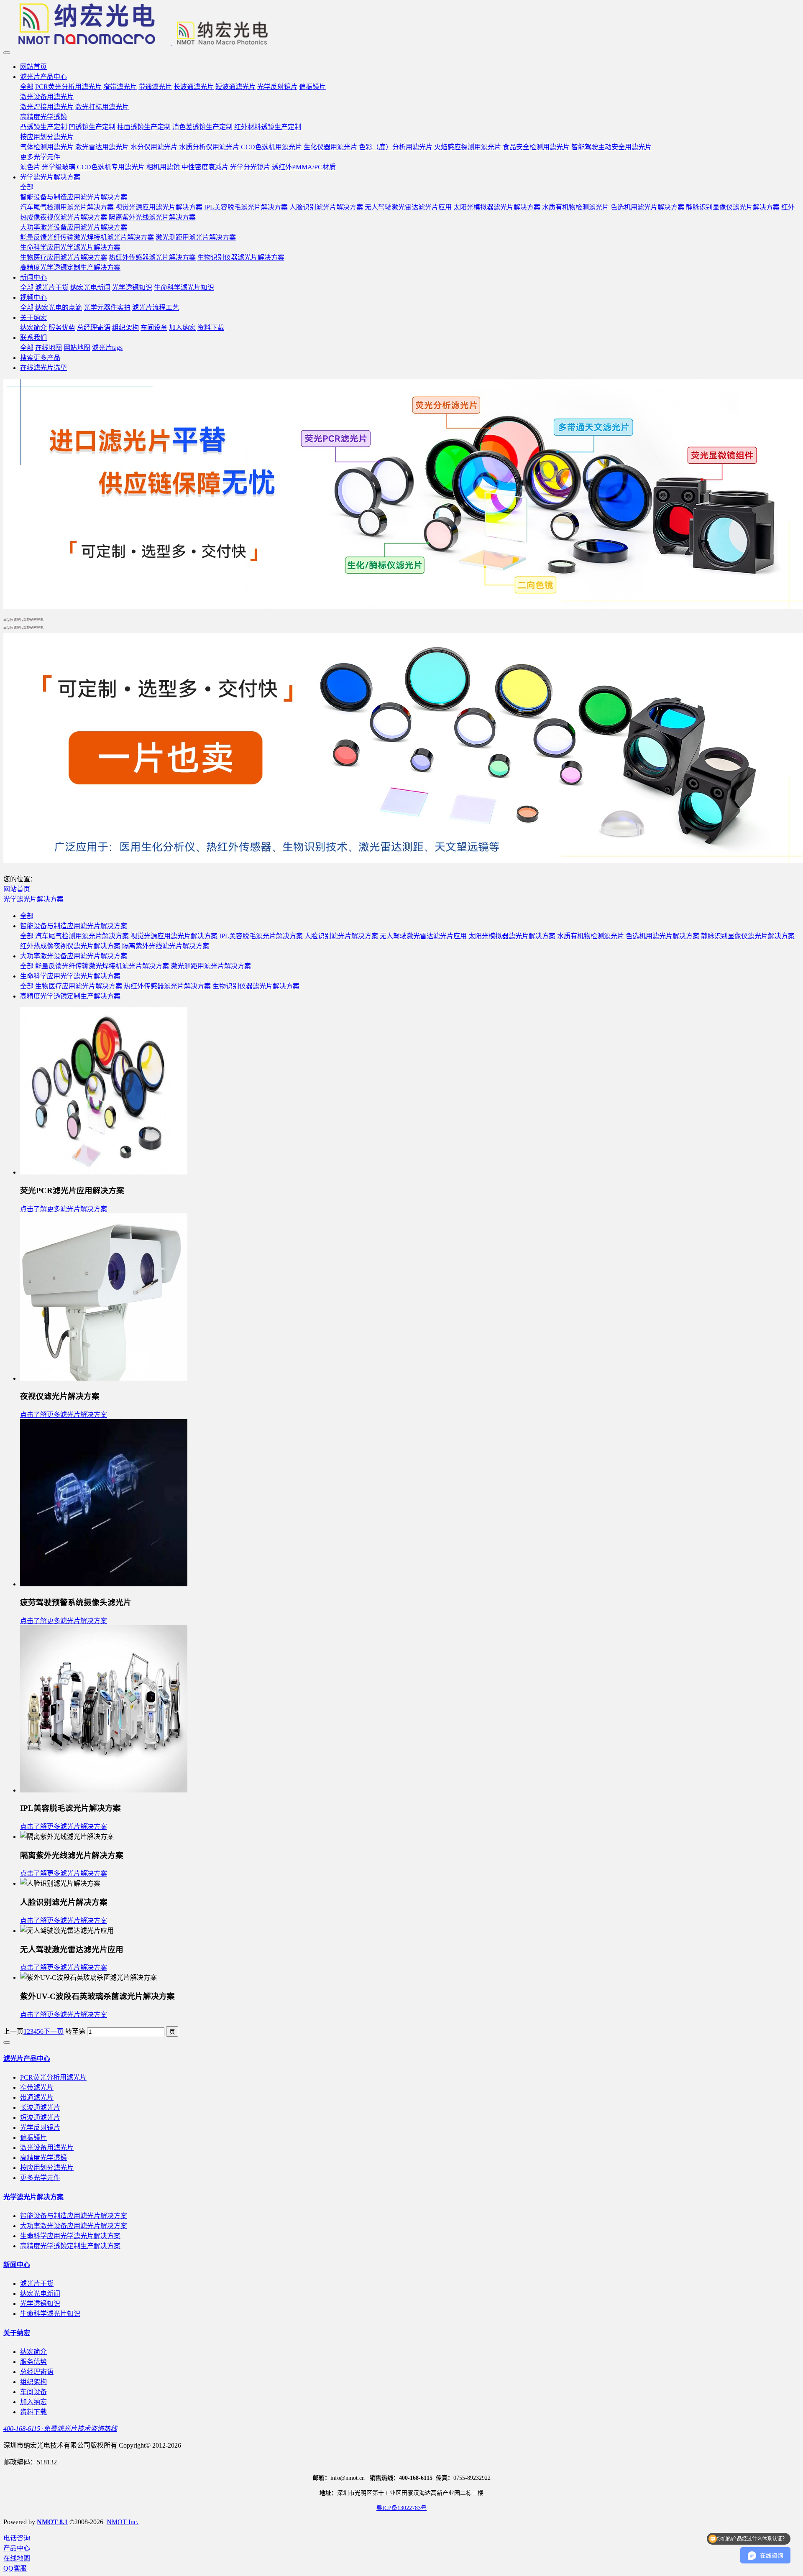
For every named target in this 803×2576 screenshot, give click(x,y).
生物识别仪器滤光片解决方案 (256, 986)
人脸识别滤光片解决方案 (341, 936)
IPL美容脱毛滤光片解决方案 (261, 936)
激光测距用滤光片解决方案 (211, 966)
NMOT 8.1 (52, 2522)
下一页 (54, 2031)
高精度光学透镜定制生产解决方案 (70, 996)
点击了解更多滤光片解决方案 (64, 1209)
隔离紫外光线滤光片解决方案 (166, 946)
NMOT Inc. (123, 2522)
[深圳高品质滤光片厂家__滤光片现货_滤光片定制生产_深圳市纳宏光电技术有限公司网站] (401, 25)
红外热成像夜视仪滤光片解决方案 (70, 946)
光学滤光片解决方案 (33, 899)
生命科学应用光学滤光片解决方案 (70, 976)
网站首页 (33, 67)
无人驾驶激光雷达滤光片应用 (423, 936)
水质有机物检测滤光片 (591, 936)
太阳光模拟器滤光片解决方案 (512, 936)
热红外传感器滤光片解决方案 (167, 986)
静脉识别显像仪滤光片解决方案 (748, 936)
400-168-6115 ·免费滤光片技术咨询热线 (60, 2429)
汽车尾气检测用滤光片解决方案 (82, 936)
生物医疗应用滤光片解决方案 (79, 986)
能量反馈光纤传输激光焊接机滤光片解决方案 (102, 966)
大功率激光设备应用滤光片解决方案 (74, 956)
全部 (27, 87)
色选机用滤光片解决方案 (662, 936)
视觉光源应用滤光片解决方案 (174, 936)
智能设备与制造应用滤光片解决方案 (74, 926)
